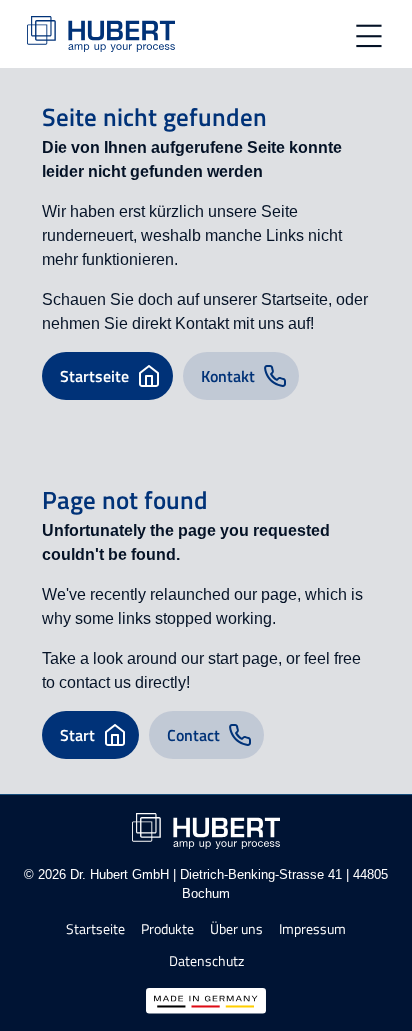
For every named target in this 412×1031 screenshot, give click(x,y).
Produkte (167, 929)
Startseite (95, 929)
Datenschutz (206, 961)
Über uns (236, 929)
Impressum (312, 929)
